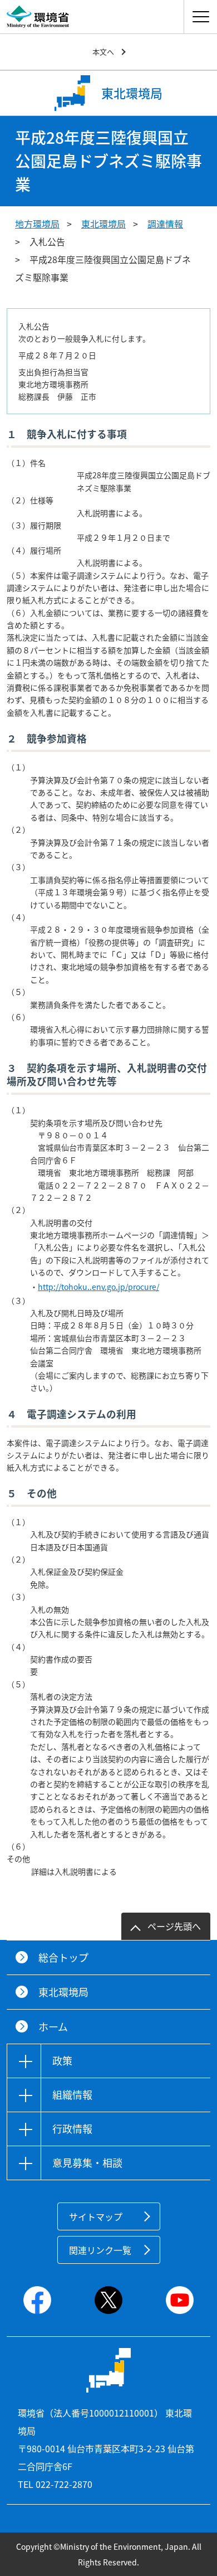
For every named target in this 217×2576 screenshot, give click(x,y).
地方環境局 (37, 224)
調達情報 (165, 224)
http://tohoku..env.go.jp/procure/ (98, 1287)
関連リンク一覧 (100, 2250)
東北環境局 (103, 224)
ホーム (53, 2027)
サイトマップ (96, 2216)
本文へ (103, 52)
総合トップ (63, 1958)
